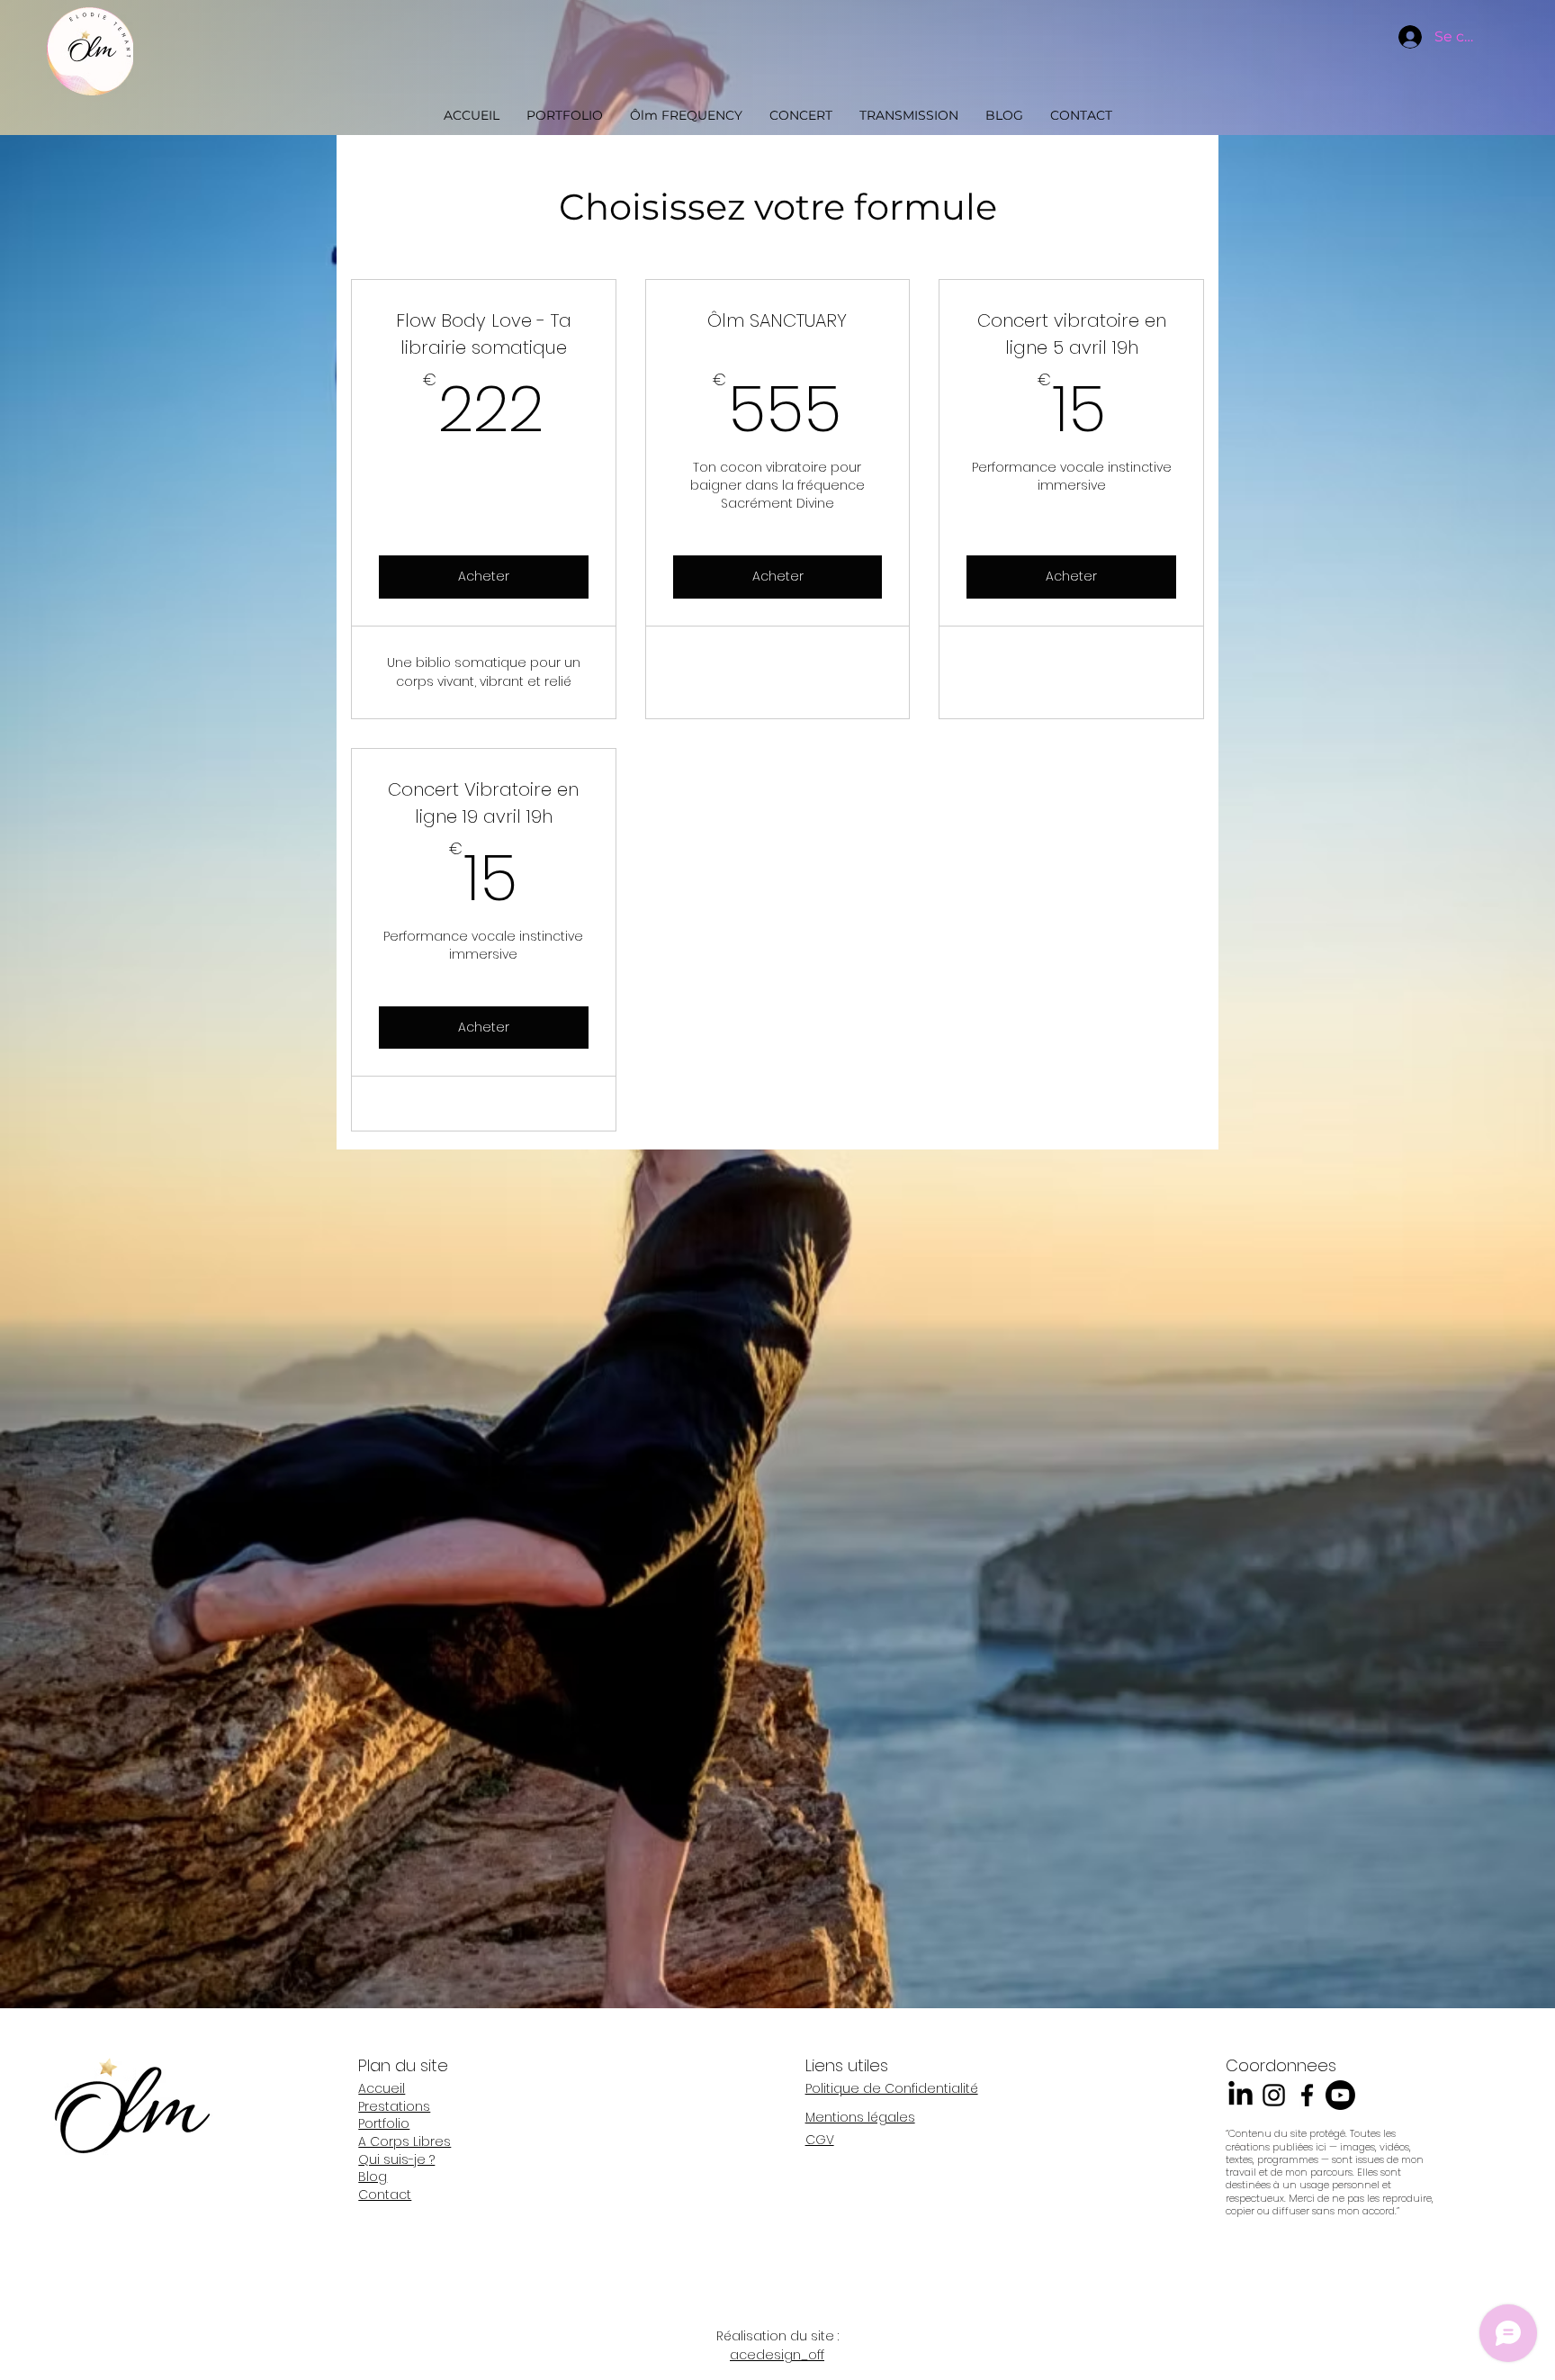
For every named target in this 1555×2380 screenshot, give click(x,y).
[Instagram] (1274, 2095)
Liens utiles (847, 2065)
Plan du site (403, 2065)
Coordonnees (1281, 2065)
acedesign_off (777, 2355)
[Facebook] (1307, 2095)
